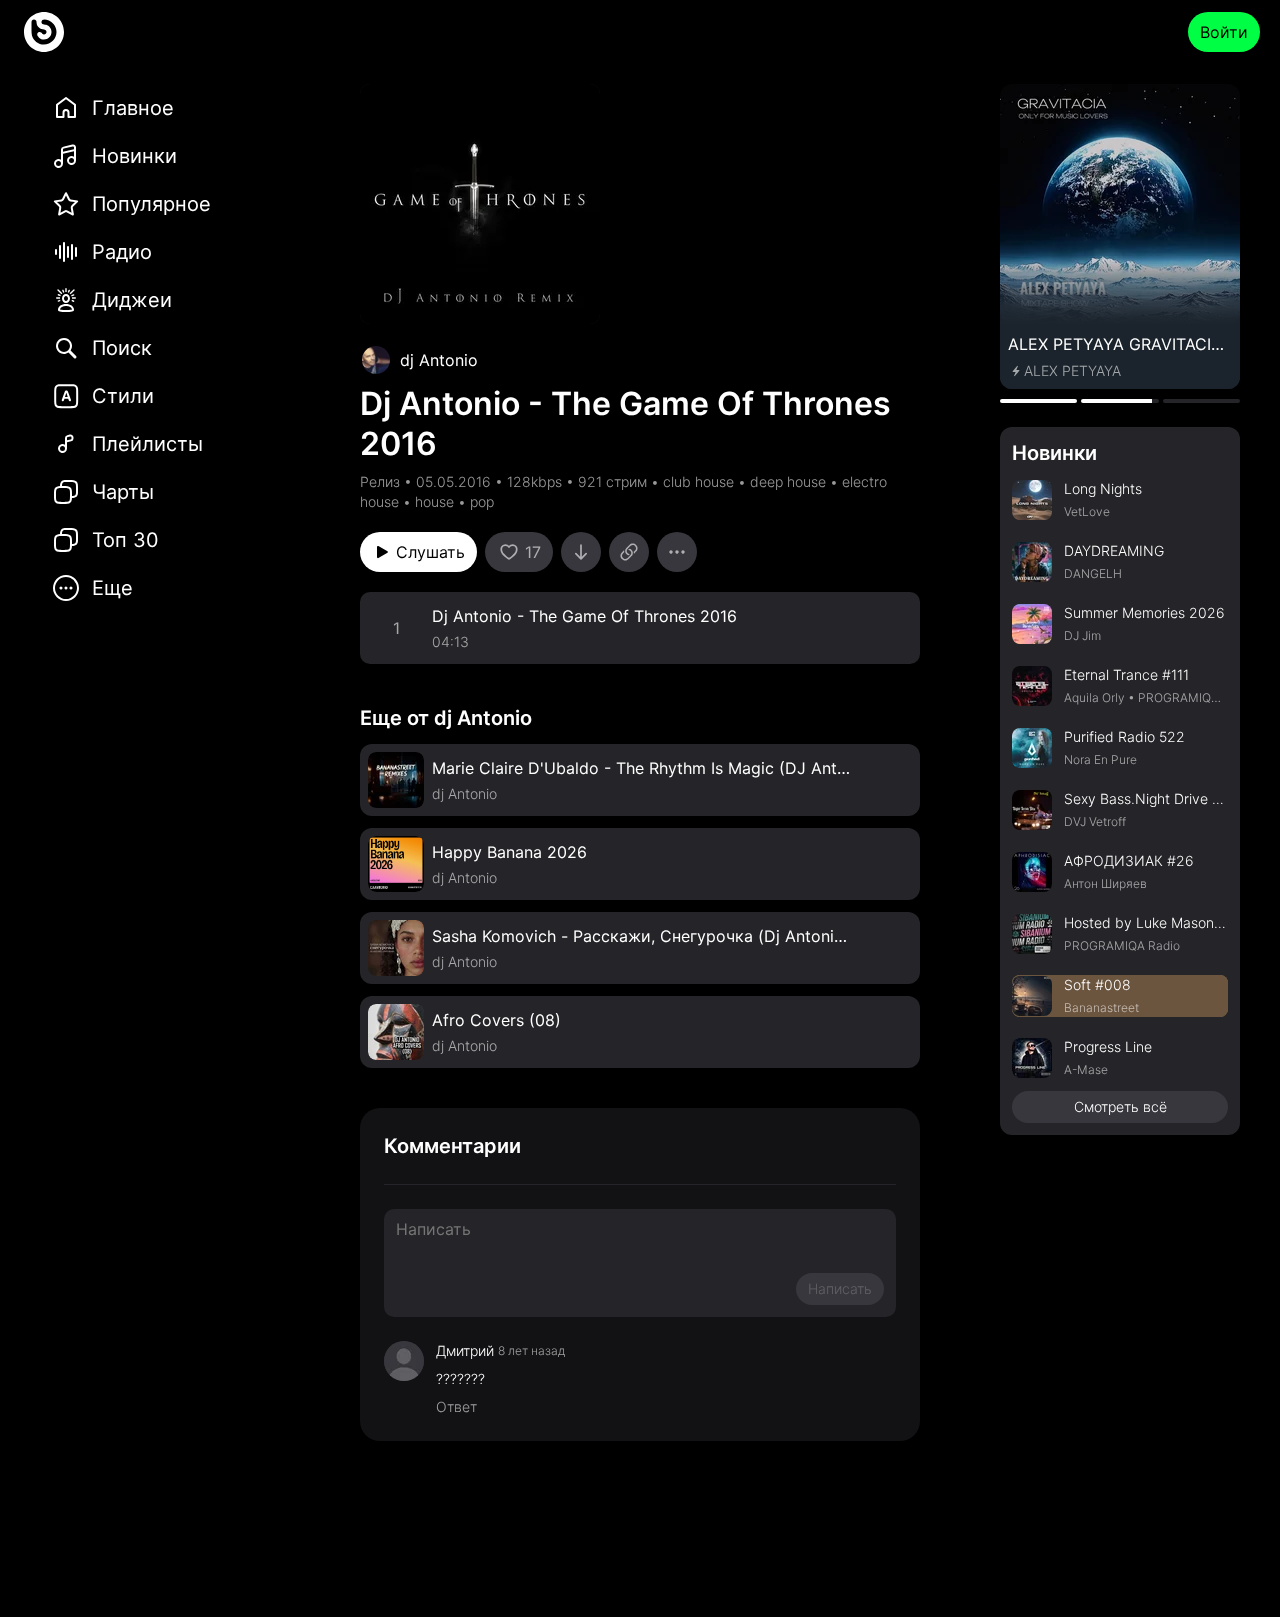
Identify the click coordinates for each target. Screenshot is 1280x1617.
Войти (1224, 32)
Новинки (1054, 453)
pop (482, 501)
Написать (840, 1288)
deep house (788, 481)
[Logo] (44, 32)
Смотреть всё (1120, 1106)
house (434, 501)
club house (698, 481)
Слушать (430, 552)
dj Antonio (439, 360)
